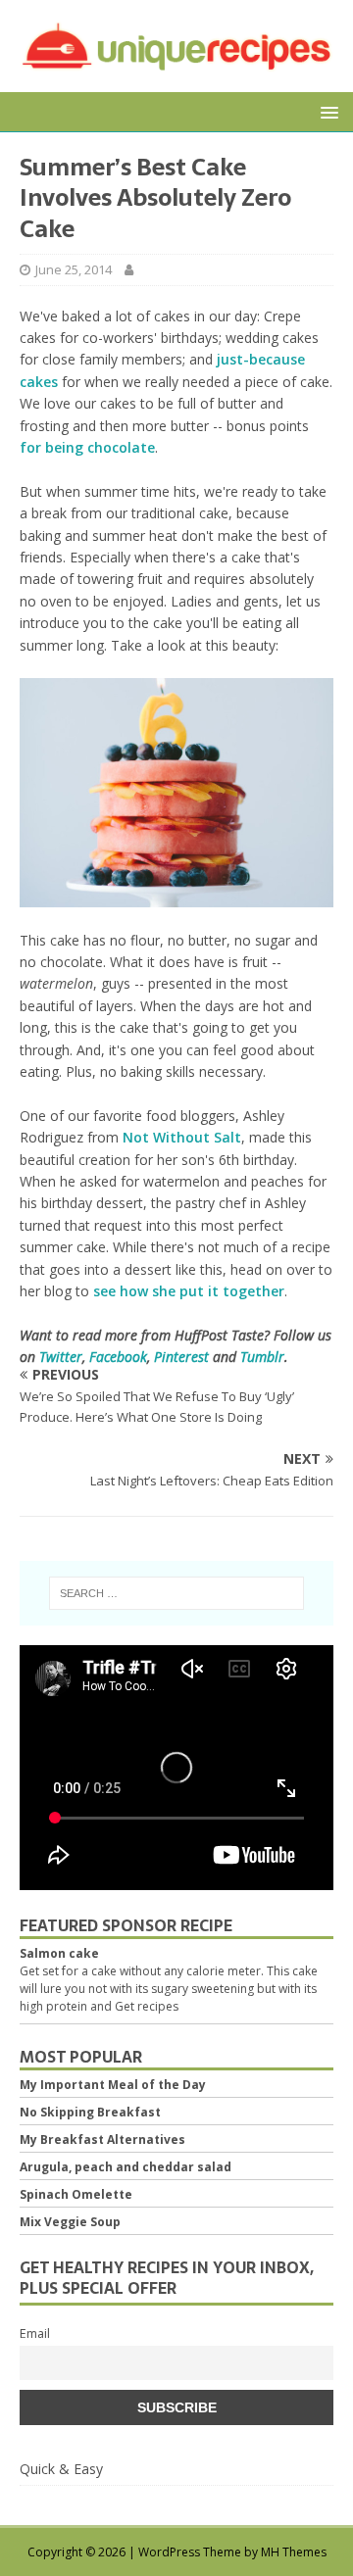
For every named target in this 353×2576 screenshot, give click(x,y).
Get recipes (147, 2006)
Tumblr (262, 1357)
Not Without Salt (182, 1137)
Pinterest (181, 1357)
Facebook (118, 1357)
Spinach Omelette (76, 2194)
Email (35, 2333)
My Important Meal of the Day (113, 2085)
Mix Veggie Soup (70, 2222)
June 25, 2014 (74, 269)
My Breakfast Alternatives (102, 2139)
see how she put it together (189, 1291)
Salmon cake (59, 1953)
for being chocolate (87, 447)
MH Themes (294, 2552)
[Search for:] (176, 1593)
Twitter (61, 1357)
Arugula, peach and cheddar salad (126, 2167)
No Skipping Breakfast (90, 2112)
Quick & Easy (61, 2469)
